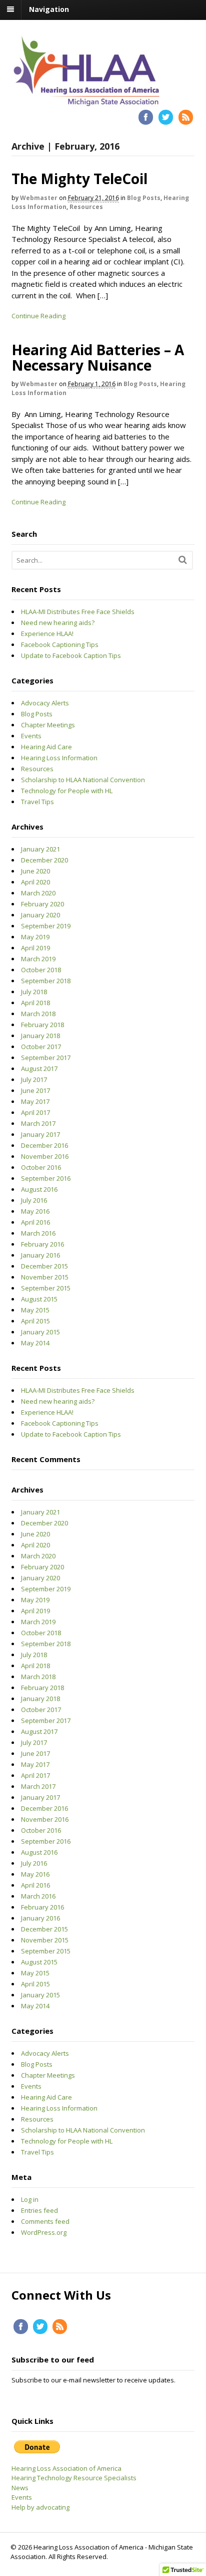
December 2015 (44, 1266)
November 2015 (45, 1277)
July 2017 (34, 1079)
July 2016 (34, 1200)
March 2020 (38, 893)
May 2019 (35, 937)
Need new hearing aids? (58, 623)
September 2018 (46, 981)
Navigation (49, 9)
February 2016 (42, 1244)
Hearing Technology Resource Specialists (74, 2478)
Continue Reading (38, 316)
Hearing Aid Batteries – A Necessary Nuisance (98, 357)
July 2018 (34, 992)
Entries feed (39, 2210)
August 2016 (39, 1189)
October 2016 (41, 1167)
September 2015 (46, 1288)
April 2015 (35, 1321)
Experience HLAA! (47, 634)
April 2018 (35, 1003)
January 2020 (40, 915)
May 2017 (35, 1101)
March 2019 (38, 959)
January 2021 (40, 849)
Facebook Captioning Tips (60, 644)
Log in (30, 2199)
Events (31, 736)
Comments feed (45, 2221)
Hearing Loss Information (59, 758)
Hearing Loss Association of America (66, 2468)
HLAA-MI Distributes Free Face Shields (78, 612)
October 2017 (41, 1047)
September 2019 (46, 926)
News (20, 2488)
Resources (86, 207)
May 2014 (35, 1343)
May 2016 (35, 1211)
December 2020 (44, 860)
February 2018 (42, 1025)
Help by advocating (40, 2507)
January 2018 (40, 1036)
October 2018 (41, 970)
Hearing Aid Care (46, 747)
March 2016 (38, 1233)
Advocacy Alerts (45, 703)
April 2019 (35, 948)
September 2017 (46, 1058)
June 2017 (35, 1090)
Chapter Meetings (48, 725)
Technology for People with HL (67, 791)
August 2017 (39, 1069)
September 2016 (46, 1178)
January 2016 (40, 1255)
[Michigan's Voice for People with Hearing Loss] (86, 103)
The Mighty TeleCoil (79, 179)
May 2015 (35, 1310)
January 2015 (40, 1332)
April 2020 (35, 882)
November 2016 (45, 1156)
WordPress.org (44, 2232)
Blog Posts (144, 198)
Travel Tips (37, 802)
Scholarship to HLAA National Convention (83, 780)
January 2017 (40, 1134)
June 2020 (35, 871)
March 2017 (38, 1123)
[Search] (183, 559)
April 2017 (35, 1112)
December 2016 (44, 1145)
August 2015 (39, 1299)
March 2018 (38, 1014)
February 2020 (42, 904)
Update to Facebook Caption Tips (71, 655)
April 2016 (35, 1222)
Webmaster (39, 198)
